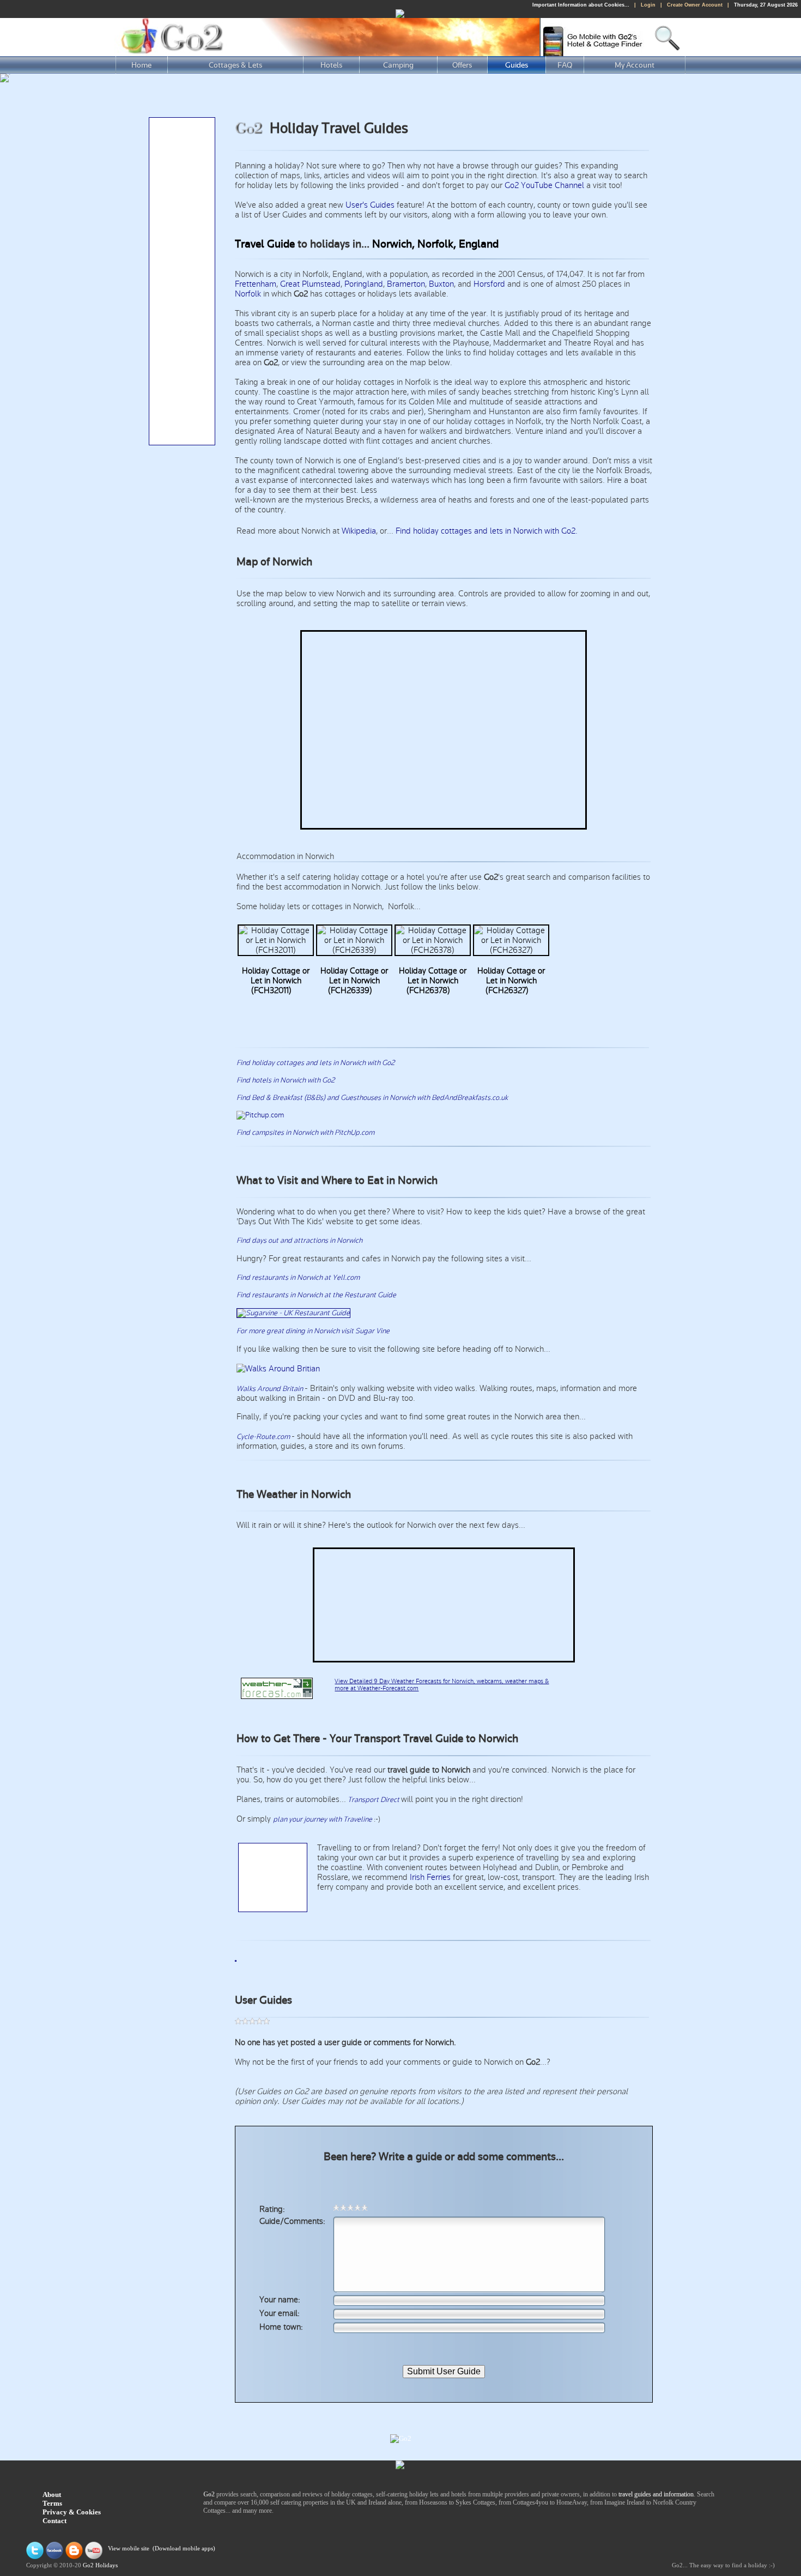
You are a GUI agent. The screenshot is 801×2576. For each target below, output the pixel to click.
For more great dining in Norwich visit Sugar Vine (313, 1331)
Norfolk (248, 294)
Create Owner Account (695, 5)
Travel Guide (265, 244)
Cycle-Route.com (264, 1437)
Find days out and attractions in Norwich (299, 1241)
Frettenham (256, 284)
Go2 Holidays (100, 2565)
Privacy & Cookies (72, 2512)
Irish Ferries (430, 1877)
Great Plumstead (310, 284)
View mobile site (129, 2549)
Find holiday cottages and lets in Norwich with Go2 (315, 1063)
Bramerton (406, 284)
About (52, 2495)
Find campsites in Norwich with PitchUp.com (305, 1133)
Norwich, (393, 244)
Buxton (441, 284)
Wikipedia (359, 531)
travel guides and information (656, 2494)
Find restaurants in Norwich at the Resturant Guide (316, 1295)
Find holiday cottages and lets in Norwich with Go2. (487, 531)
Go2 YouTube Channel (544, 185)
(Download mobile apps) (184, 2549)
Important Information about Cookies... (581, 5)
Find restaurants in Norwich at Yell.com (298, 1278)
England (479, 244)
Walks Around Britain (270, 1389)
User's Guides (370, 205)
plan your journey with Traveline (323, 1819)
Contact (54, 2521)
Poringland (364, 284)
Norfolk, (437, 244)
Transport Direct (374, 1800)
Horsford (489, 284)
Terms (52, 2503)
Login (648, 5)
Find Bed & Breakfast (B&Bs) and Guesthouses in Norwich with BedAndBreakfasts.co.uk (372, 1098)
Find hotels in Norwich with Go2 (286, 1080)
